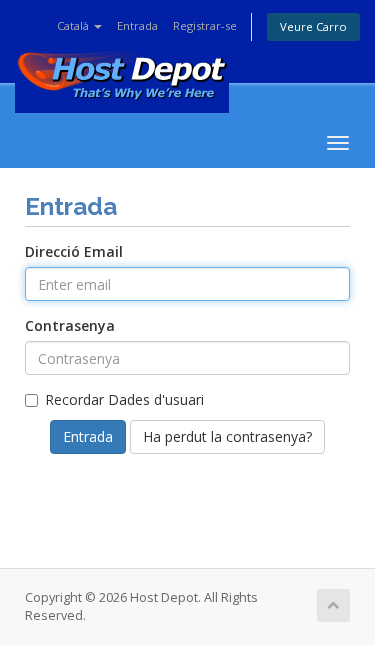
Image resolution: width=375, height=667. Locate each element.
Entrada (137, 25)
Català (74, 25)
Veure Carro (313, 26)
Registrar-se (205, 25)
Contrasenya (70, 325)
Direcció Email (74, 251)
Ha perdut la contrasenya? (227, 436)
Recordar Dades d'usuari (124, 399)
